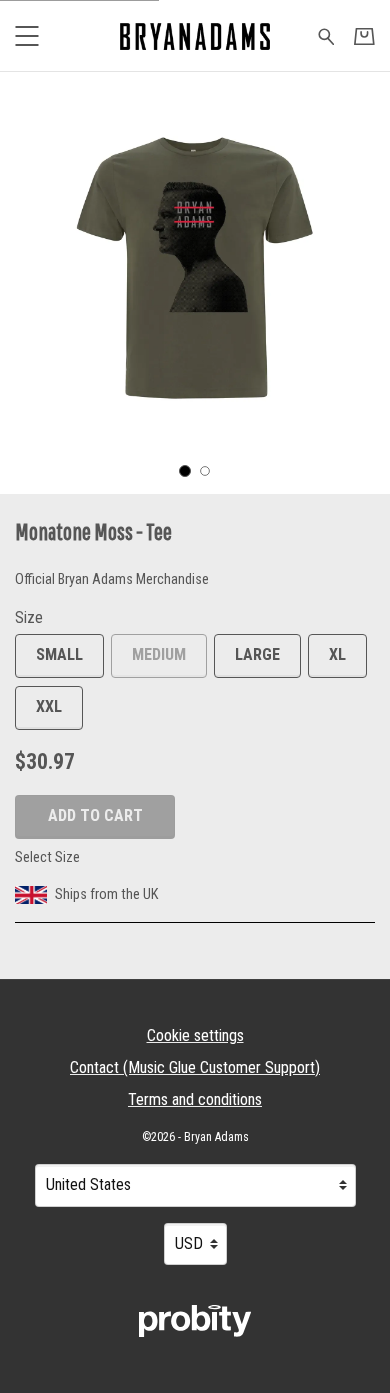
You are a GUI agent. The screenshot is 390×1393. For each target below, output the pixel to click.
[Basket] (364, 36)
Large (257, 654)
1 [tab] (185, 471)
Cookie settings (195, 1035)
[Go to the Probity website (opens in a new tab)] (195, 1321)
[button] (26, 35)
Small (59, 654)
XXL (49, 706)
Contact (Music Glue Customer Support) (195, 1067)
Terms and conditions (195, 1099)
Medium (159, 654)
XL (337, 654)
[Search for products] (326, 35)
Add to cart (95, 815)
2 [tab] (205, 471)
